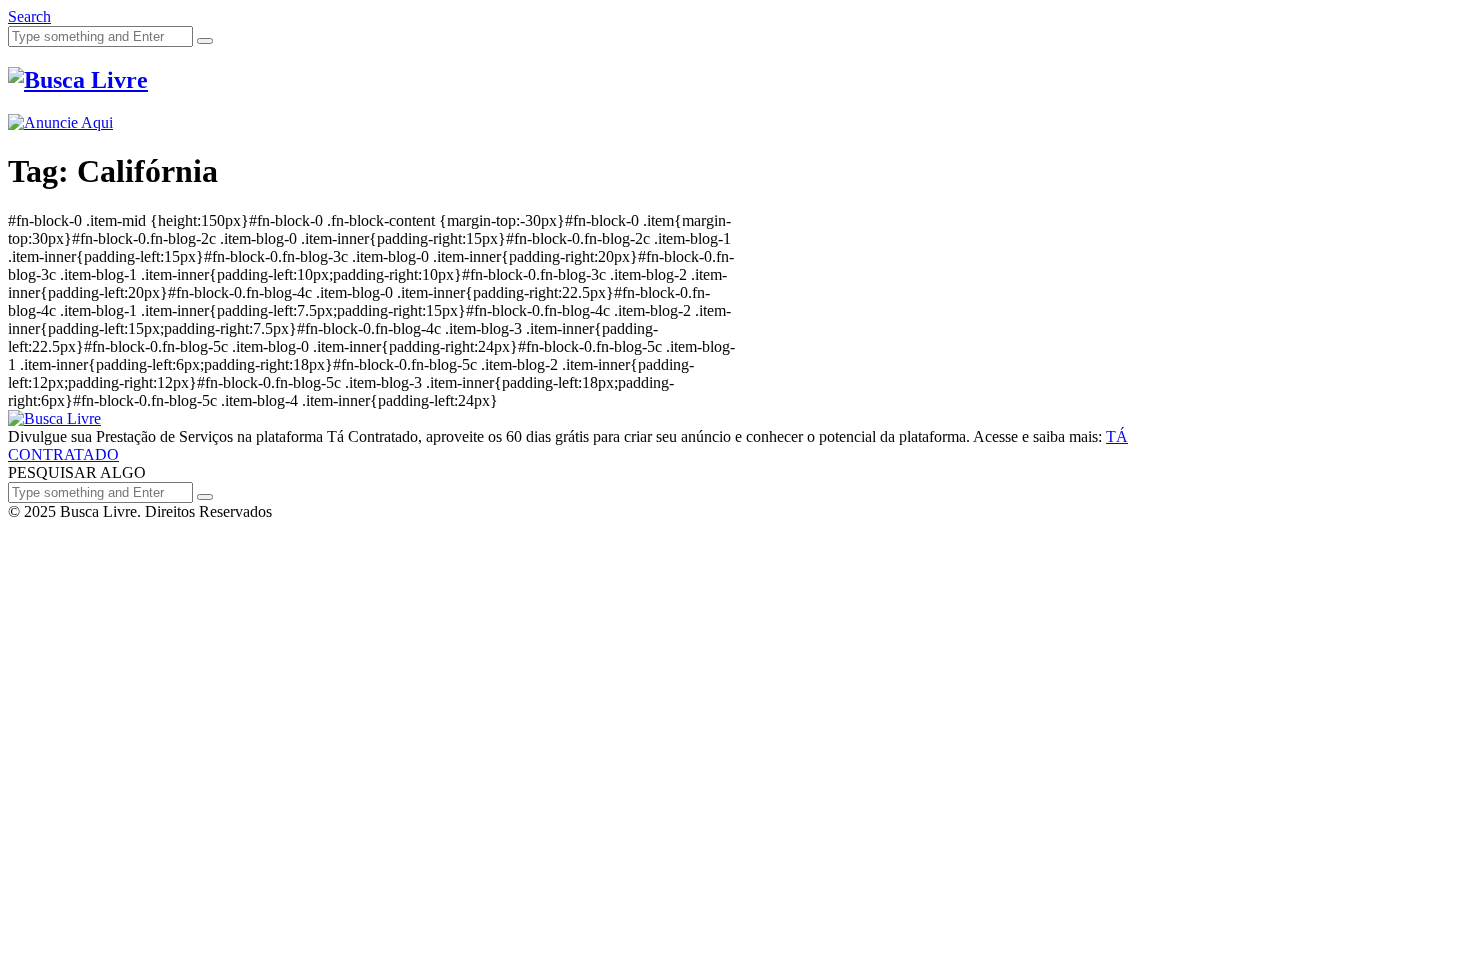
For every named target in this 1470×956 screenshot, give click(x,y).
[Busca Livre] (78, 80)
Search (29, 16)
